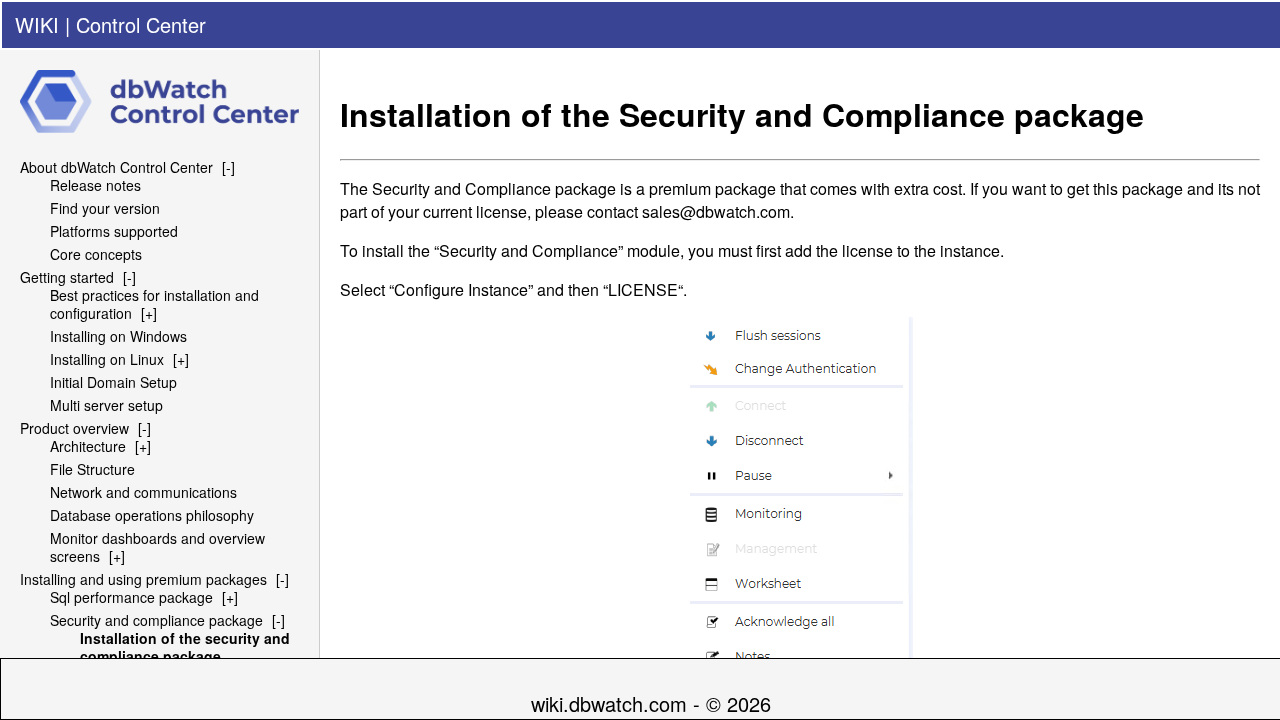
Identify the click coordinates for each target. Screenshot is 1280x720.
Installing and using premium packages (143, 579)
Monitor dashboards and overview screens (157, 547)
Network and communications (143, 492)
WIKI (37, 24)
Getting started (67, 277)
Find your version (105, 208)
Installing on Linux (107, 359)
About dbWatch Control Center (116, 167)
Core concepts (96, 254)
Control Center (141, 24)
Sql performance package (131, 597)
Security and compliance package (156, 620)
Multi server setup (106, 405)
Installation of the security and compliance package (185, 647)
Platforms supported (114, 231)
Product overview (74, 428)
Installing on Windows (118, 336)
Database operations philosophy (152, 515)
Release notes (95, 185)
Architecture (88, 446)
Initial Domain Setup (113, 382)
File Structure (92, 469)
